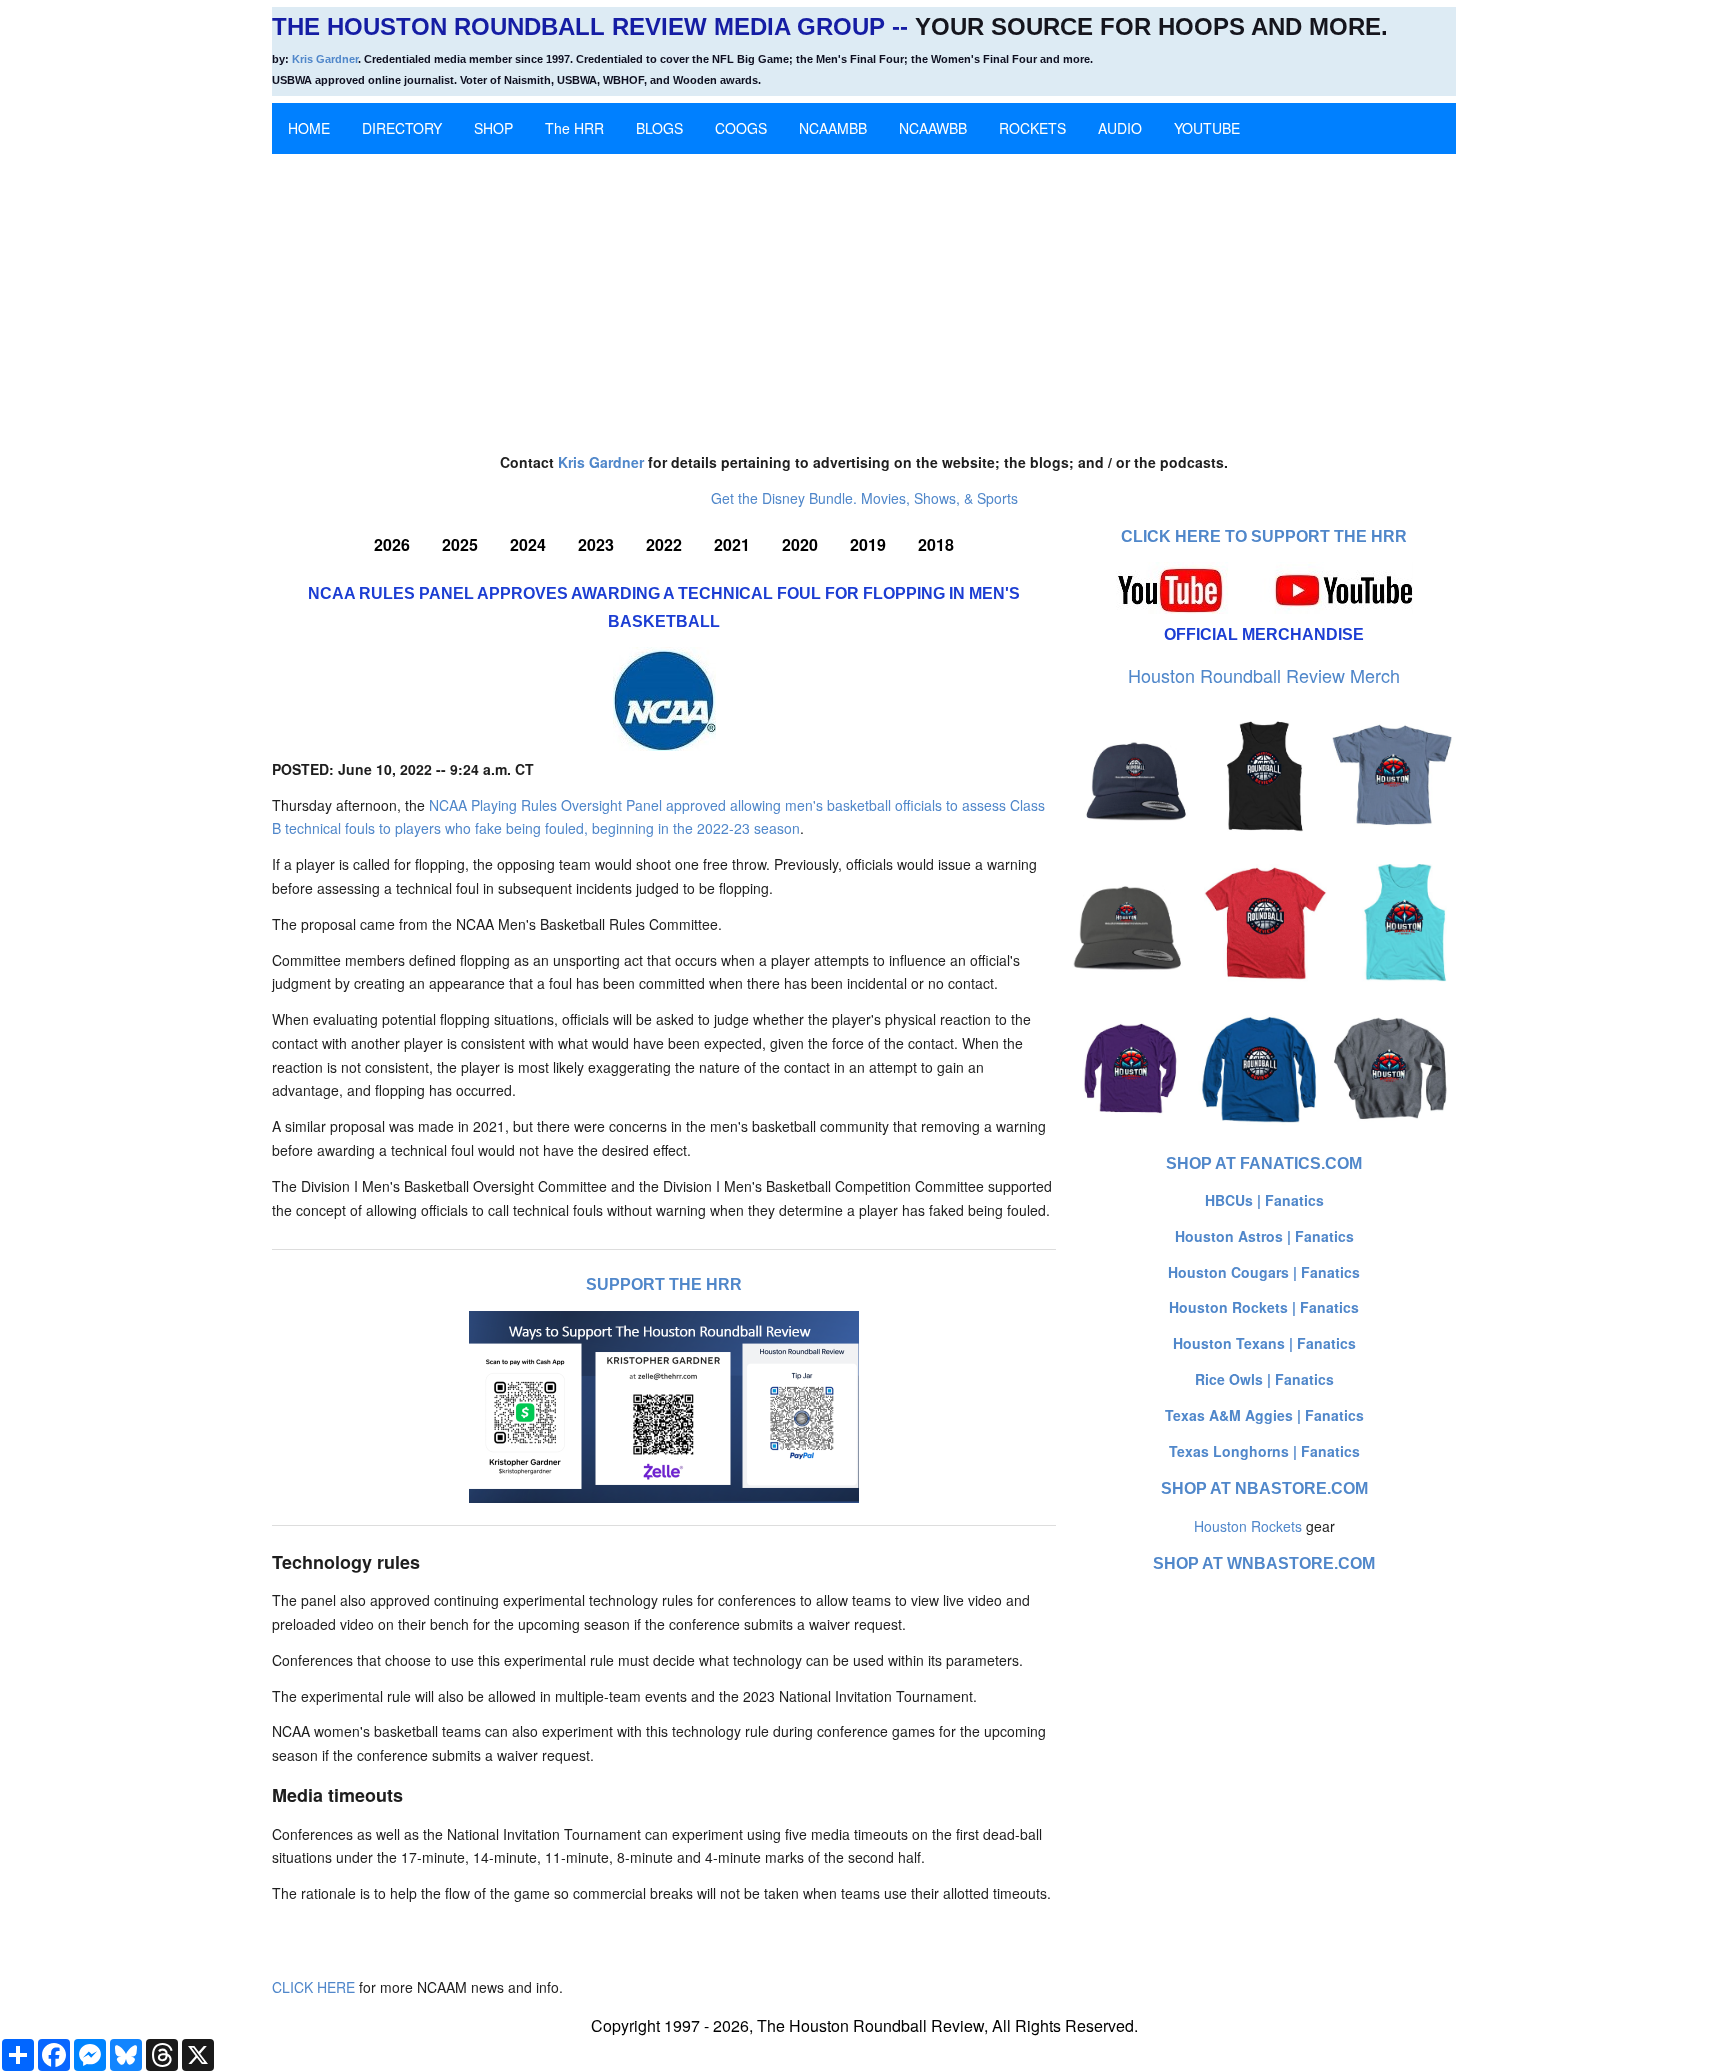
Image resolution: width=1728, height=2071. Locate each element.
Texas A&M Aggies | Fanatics (1264, 1415)
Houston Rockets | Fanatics (1264, 1307)
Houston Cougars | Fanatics (1264, 1272)
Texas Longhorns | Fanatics (1264, 1451)
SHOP (493, 128)
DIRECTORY (402, 128)
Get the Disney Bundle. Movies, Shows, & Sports (864, 498)
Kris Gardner (325, 59)
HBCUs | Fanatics (1264, 1200)
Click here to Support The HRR (1264, 536)
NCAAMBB (833, 128)
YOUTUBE (1207, 128)
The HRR (574, 128)
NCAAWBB (933, 128)
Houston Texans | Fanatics (1264, 1343)
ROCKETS (1032, 128)
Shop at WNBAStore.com (1264, 1563)
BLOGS (659, 128)
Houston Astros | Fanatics (1264, 1236)
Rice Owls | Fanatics (1264, 1379)
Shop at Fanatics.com (1264, 1163)
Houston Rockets (1248, 1526)
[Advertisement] (864, 294)
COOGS (741, 128)
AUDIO (1120, 128)
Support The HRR (664, 1284)
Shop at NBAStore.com (1264, 1488)
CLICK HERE (313, 1987)
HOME (309, 128)
